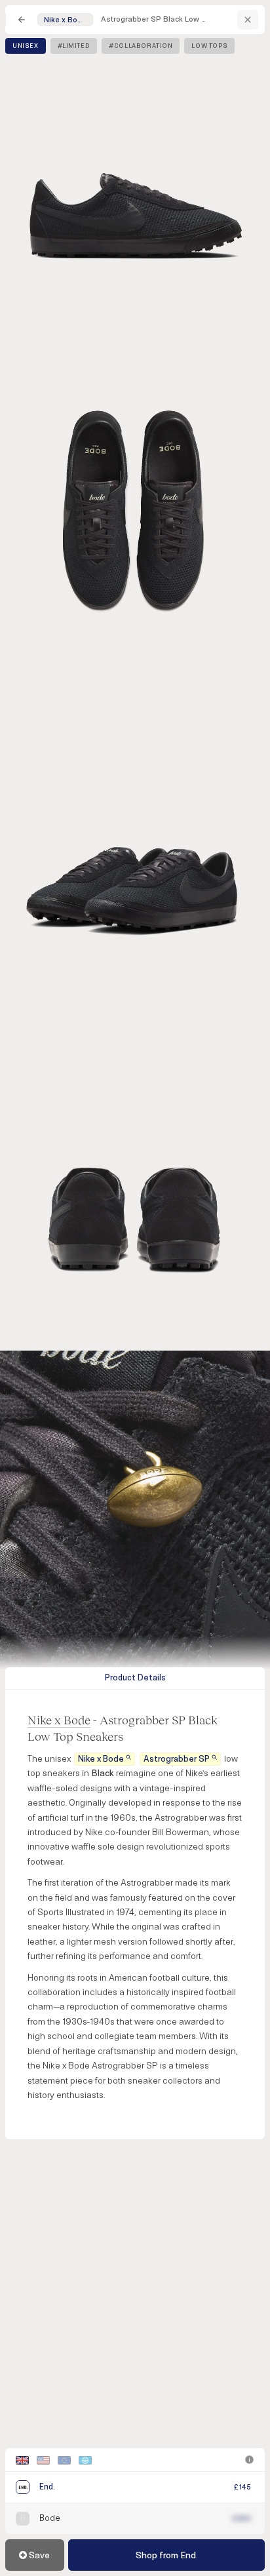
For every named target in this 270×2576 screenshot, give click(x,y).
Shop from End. (167, 2555)
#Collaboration (141, 46)
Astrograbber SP (177, 1759)
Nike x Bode (59, 1720)
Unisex (26, 46)
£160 (242, 2519)
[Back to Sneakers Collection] (22, 20)
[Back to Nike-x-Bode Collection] (248, 20)
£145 (242, 2487)
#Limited (74, 46)
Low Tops (209, 46)
